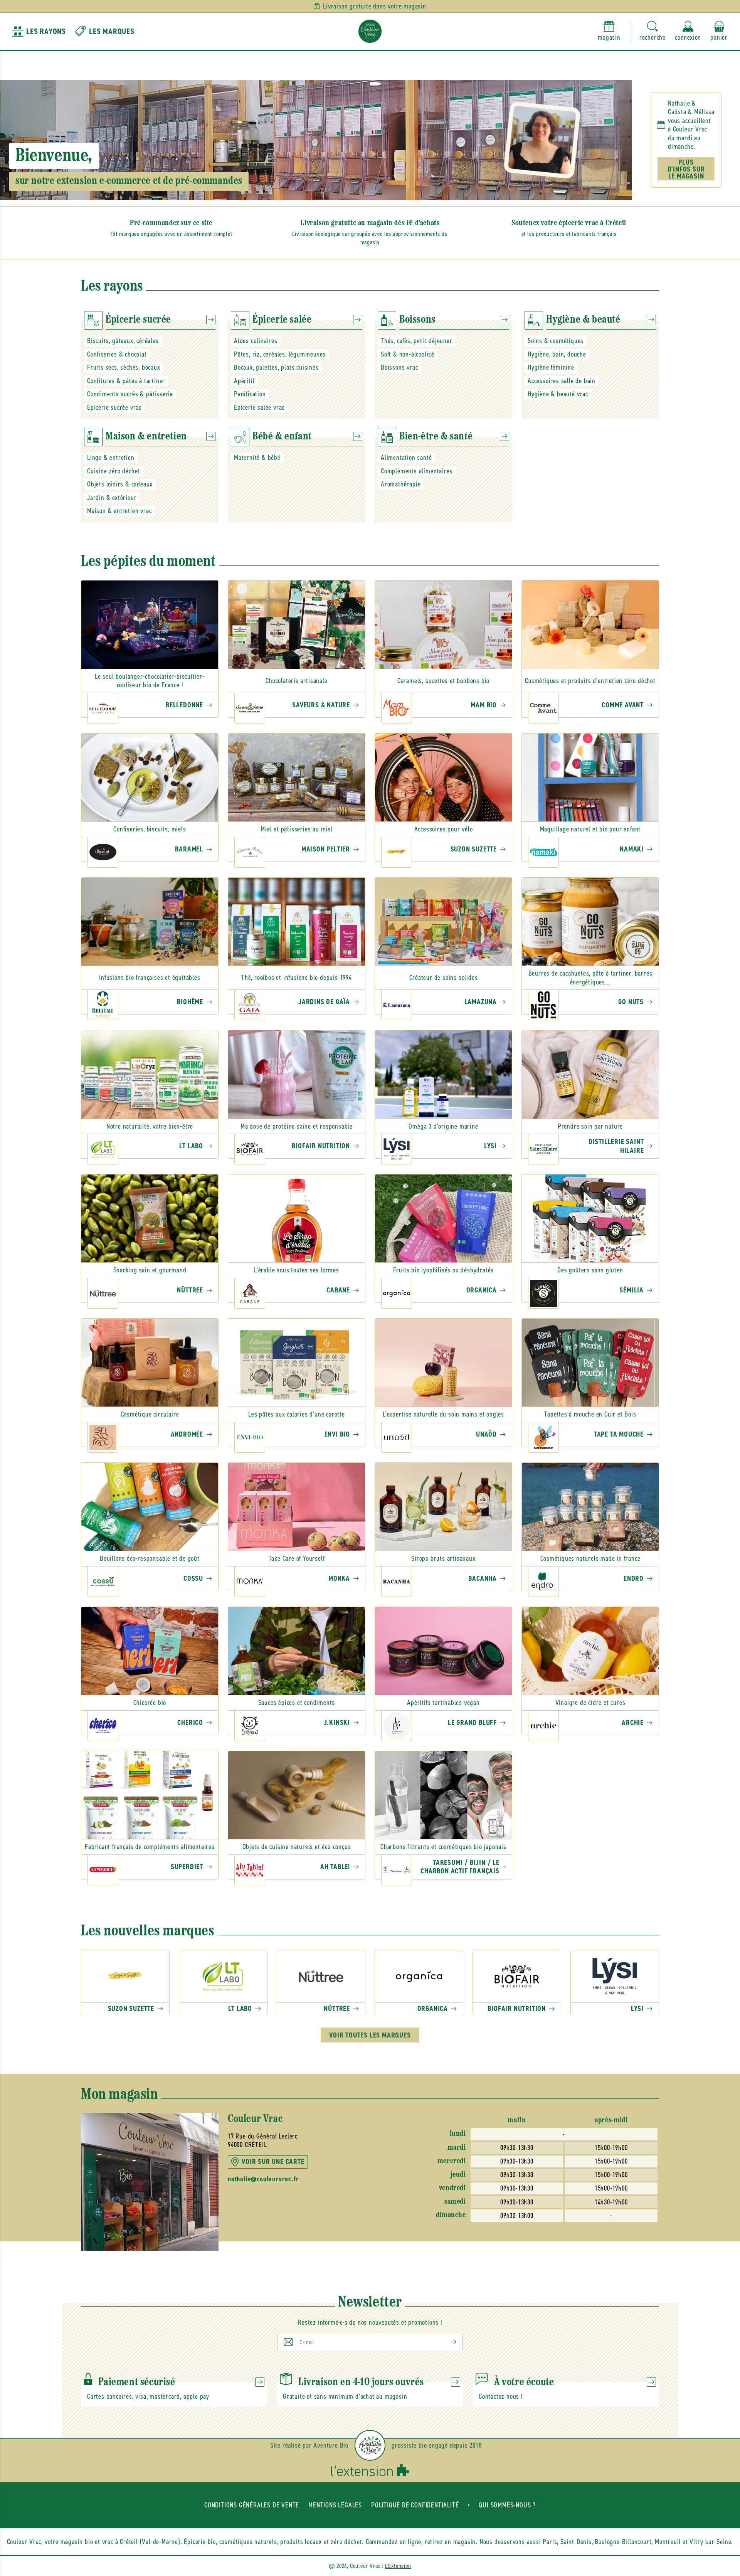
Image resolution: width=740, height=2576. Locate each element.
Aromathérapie (401, 484)
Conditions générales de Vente (252, 2505)
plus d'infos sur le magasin (686, 169)
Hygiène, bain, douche (557, 354)
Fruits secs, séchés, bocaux (124, 367)
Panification (250, 394)
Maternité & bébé (257, 458)
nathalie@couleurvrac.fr (263, 2179)
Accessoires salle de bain (562, 381)
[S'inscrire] (447, 2342)
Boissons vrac (399, 367)
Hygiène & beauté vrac (558, 394)
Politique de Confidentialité (415, 2505)
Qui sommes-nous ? (507, 2505)
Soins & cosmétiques (556, 341)
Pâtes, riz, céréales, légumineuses (280, 354)
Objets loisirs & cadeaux (120, 484)
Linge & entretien (111, 458)
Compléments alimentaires (417, 471)
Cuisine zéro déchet (114, 471)
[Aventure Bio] (370, 2445)
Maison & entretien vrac (119, 511)
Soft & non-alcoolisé (408, 354)
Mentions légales (335, 2505)
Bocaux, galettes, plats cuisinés (276, 367)
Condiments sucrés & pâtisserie (130, 394)
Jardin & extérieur (112, 498)
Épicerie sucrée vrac (114, 407)
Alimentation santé (406, 458)
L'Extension (398, 2566)
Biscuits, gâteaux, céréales (123, 341)
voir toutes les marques (370, 2035)
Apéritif (244, 381)
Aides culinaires (256, 341)
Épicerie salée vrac (259, 407)
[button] (653, 31)
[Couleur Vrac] (370, 31)
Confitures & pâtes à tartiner (126, 381)
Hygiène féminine (551, 367)
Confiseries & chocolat (117, 354)
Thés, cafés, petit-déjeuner (417, 341)
